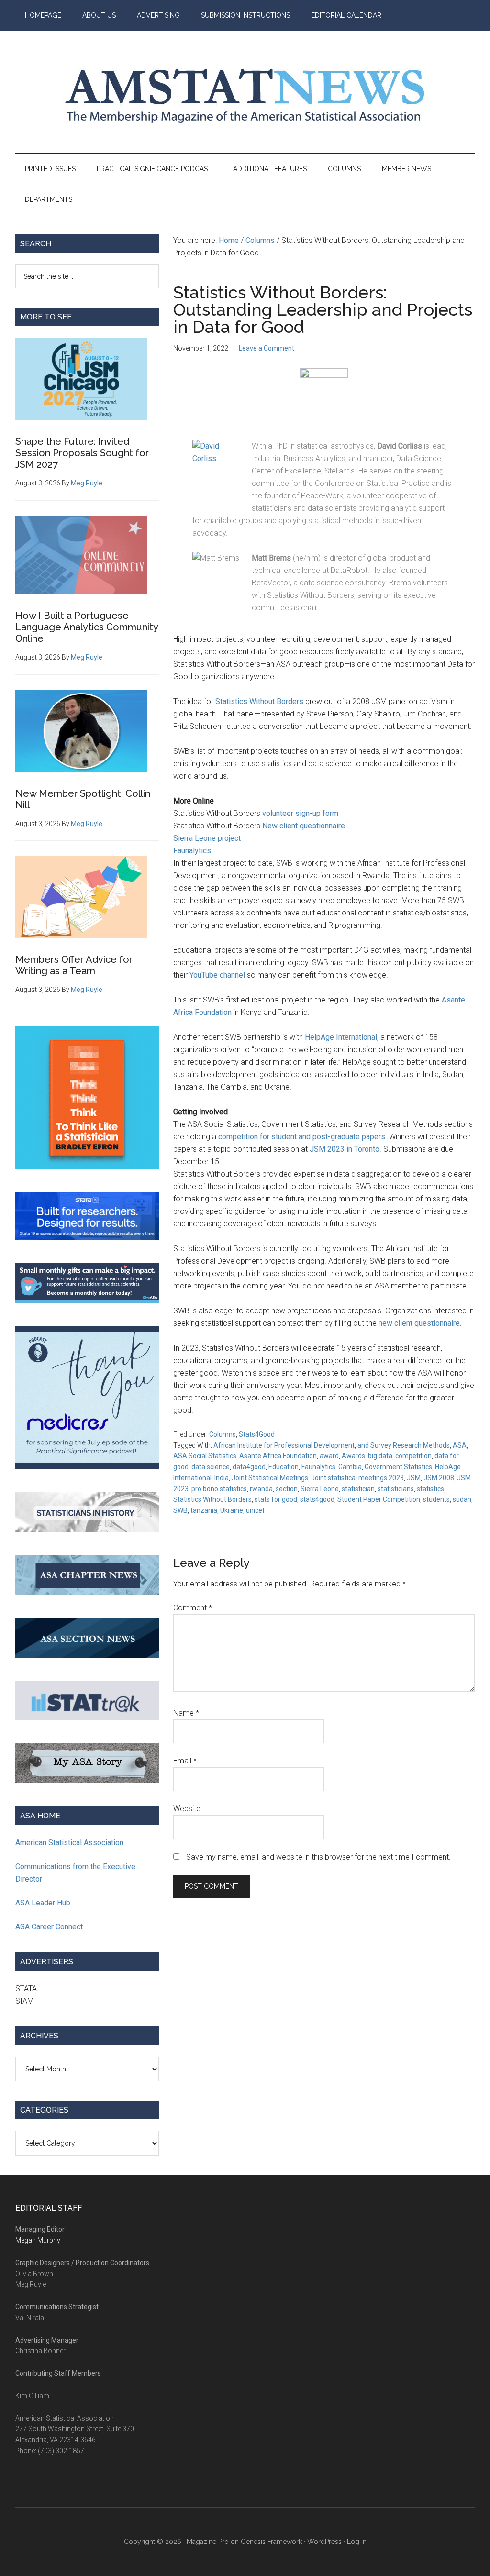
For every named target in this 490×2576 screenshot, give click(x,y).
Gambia (350, 1467)
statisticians (396, 1489)
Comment (193, 1608)
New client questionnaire (304, 826)
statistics (430, 1489)
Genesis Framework (271, 2542)
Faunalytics (192, 851)
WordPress (324, 2542)
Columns (223, 1434)
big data (380, 1456)
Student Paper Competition (379, 1499)
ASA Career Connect (49, 1927)
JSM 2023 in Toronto (345, 1149)
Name (186, 1713)
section (287, 1489)
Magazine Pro (208, 2542)
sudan (462, 1499)
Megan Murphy (38, 2240)
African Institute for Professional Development (284, 1445)
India (222, 1478)
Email (185, 1761)
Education (284, 1467)
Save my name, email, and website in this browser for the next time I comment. (318, 1857)
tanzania (204, 1510)
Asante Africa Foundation (278, 1456)
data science (211, 1467)
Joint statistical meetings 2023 (357, 1478)
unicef (256, 1510)
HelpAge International (341, 1037)
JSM (414, 1478)
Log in (357, 2542)
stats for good (276, 1499)
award (329, 1456)
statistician (358, 1489)
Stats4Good (257, 1434)
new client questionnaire (419, 1323)
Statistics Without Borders (259, 701)
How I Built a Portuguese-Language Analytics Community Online (87, 627)
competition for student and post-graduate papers (302, 1137)
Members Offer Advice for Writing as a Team (74, 965)
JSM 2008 (439, 1478)
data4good (249, 1467)
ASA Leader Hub (43, 1903)
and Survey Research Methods (404, 1445)
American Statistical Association (69, 1843)
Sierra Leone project (207, 838)
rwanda (261, 1489)
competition (413, 1456)
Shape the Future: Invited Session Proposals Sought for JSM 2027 (82, 453)
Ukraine (232, 1510)
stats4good (317, 1499)
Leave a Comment (267, 348)
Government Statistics (398, 1467)
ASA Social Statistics (205, 1456)
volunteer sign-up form (300, 813)
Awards (353, 1456)
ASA (460, 1445)
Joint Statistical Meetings (270, 1478)
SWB (180, 1510)
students (436, 1499)
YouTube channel (217, 975)
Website (187, 1809)
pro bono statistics (219, 1489)
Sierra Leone (320, 1489)
